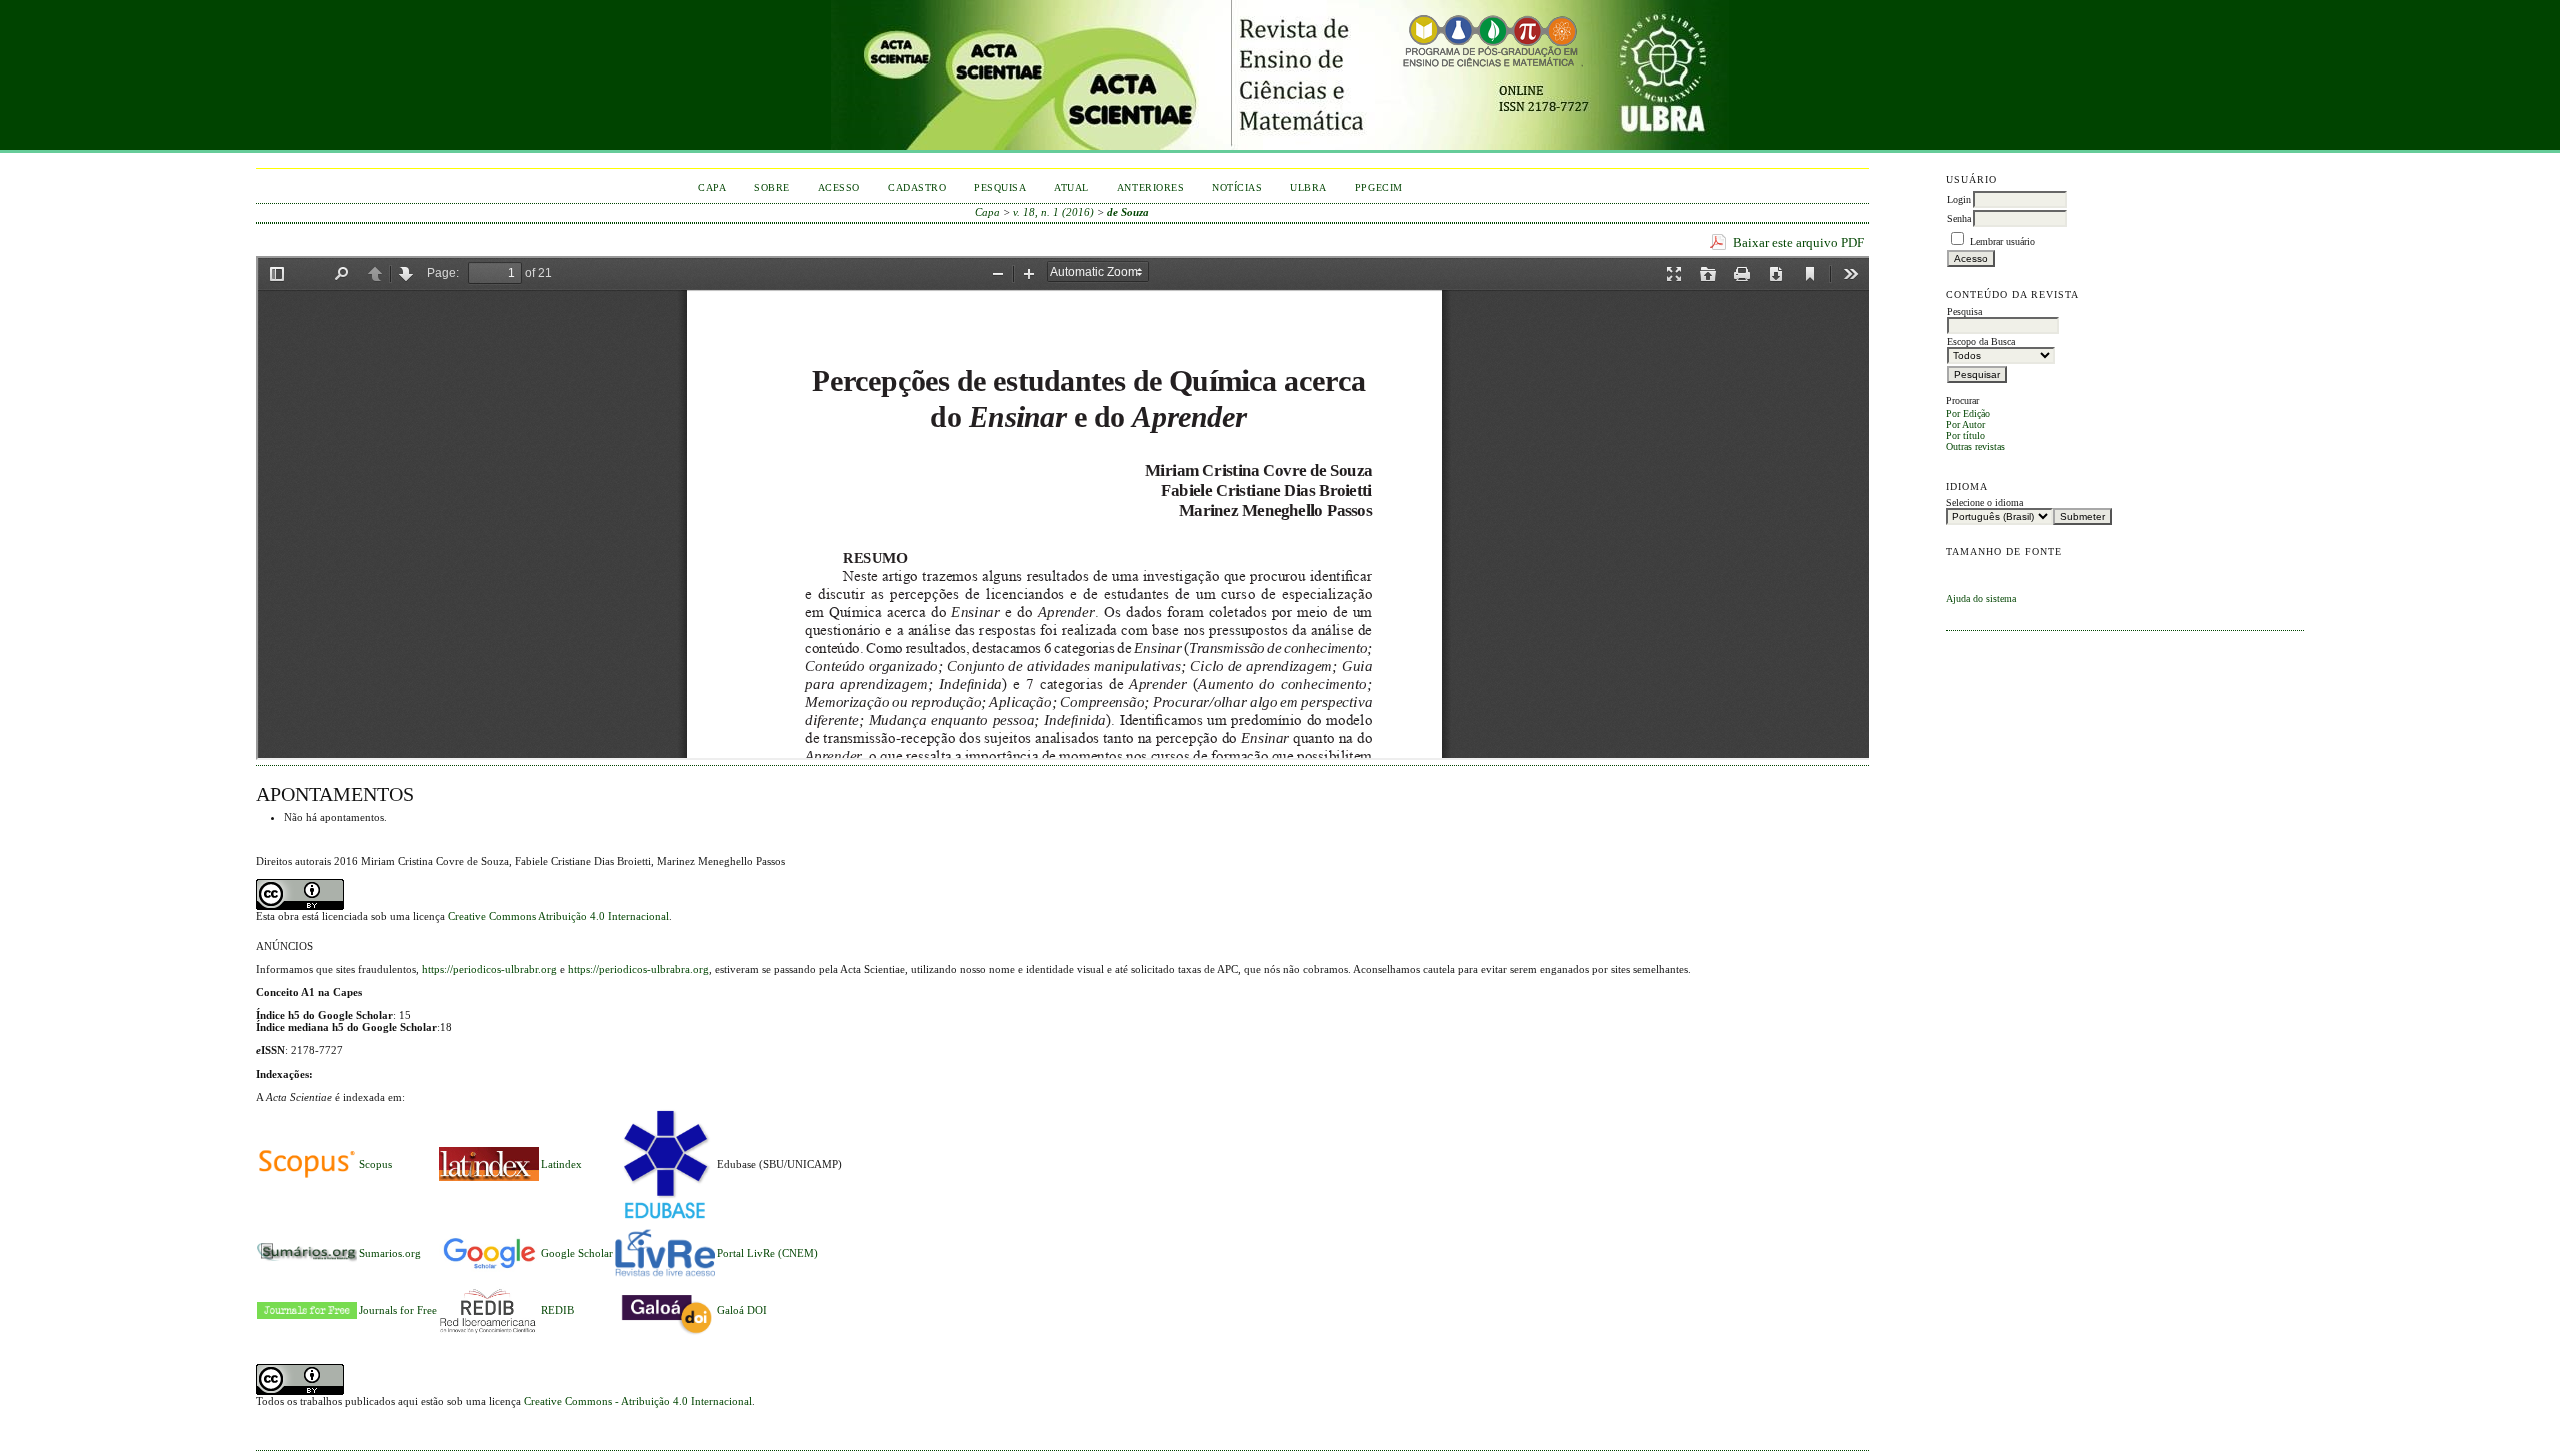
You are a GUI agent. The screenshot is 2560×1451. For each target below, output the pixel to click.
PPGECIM (1379, 187)
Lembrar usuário (2002, 241)
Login (1959, 199)
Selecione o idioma (1984, 502)
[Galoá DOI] (665, 1336)
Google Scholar (577, 1253)
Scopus (375, 1164)
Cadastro (917, 187)
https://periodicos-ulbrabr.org (489, 969)
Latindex (561, 1164)
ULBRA (1308, 187)
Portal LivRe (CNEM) (767, 1253)
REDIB (557, 1310)
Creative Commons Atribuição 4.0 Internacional (558, 916)
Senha (1959, 218)
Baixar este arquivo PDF (1798, 242)
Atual (1071, 187)
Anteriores (1150, 187)
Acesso (839, 187)
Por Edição (1968, 413)
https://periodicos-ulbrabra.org (638, 969)
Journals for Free (398, 1310)
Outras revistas (1975, 446)
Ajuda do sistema (1981, 598)
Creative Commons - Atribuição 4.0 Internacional (638, 1401)
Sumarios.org (390, 1253)
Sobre (772, 187)
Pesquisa (1000, 187)
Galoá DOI (742, 1310)
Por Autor (1965, 424)
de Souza (1128, 212)
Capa (712, 187)
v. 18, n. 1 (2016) (1053, 212)
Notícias (1237, 187)
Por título (1965, 435)
